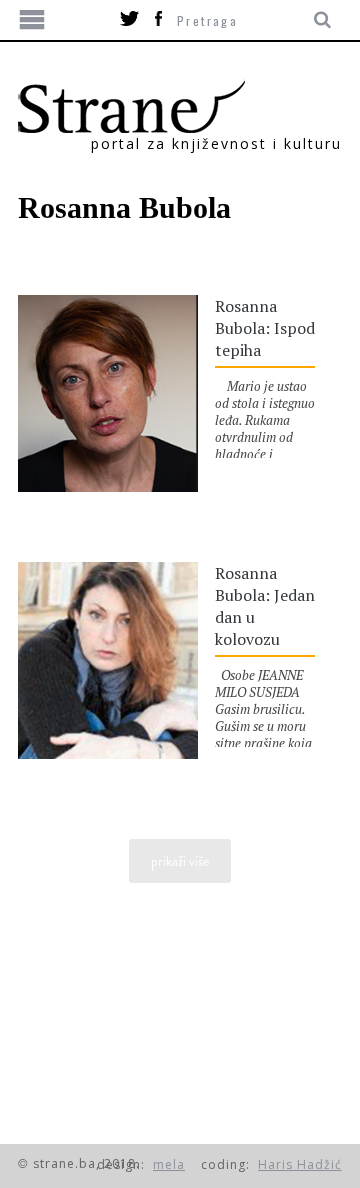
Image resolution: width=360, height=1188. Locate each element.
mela (169, 1164)
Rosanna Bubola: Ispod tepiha (265, 328)
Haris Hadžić (300, 1164)
